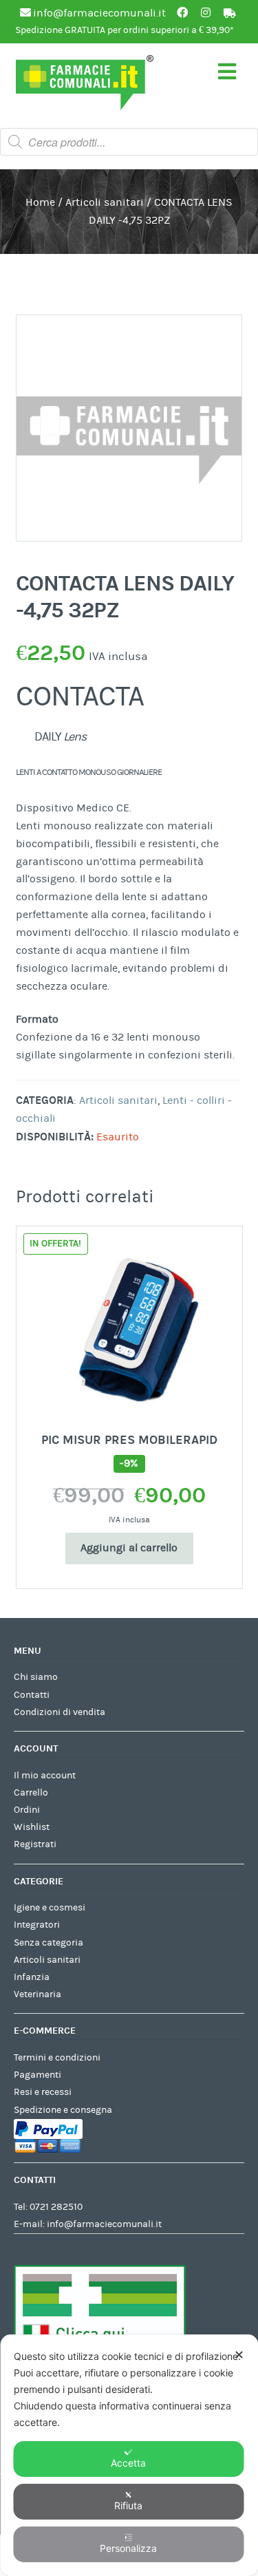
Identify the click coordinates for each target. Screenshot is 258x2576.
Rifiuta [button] (128, 2505)
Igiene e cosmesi (50, 1908)
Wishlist (32, 1827)
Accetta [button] (128, 2463)
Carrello (31, 1793)
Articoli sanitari (105, 202)
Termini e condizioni (57, 2058)
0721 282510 (56, 2207)
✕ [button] (239, 2355)
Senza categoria (49, 1943)
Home (40, 202)
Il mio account (45, 1776)
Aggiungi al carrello (129, 1548)
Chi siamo (36, 1677)
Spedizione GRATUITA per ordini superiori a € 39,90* (125, 30)
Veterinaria (37, 1994)
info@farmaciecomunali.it (104, 2224)
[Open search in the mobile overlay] (129, 142)
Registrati (35, 1844)
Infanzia (32, 1977)
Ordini (27, 1810)
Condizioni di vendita (60, 1712)
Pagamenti (37, 2075)
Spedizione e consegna (63, 2110)
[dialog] (129, 2455)
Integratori (37, 1925)
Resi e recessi (43, 2092)
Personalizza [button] (128, 2548)
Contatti (32, 1695)
